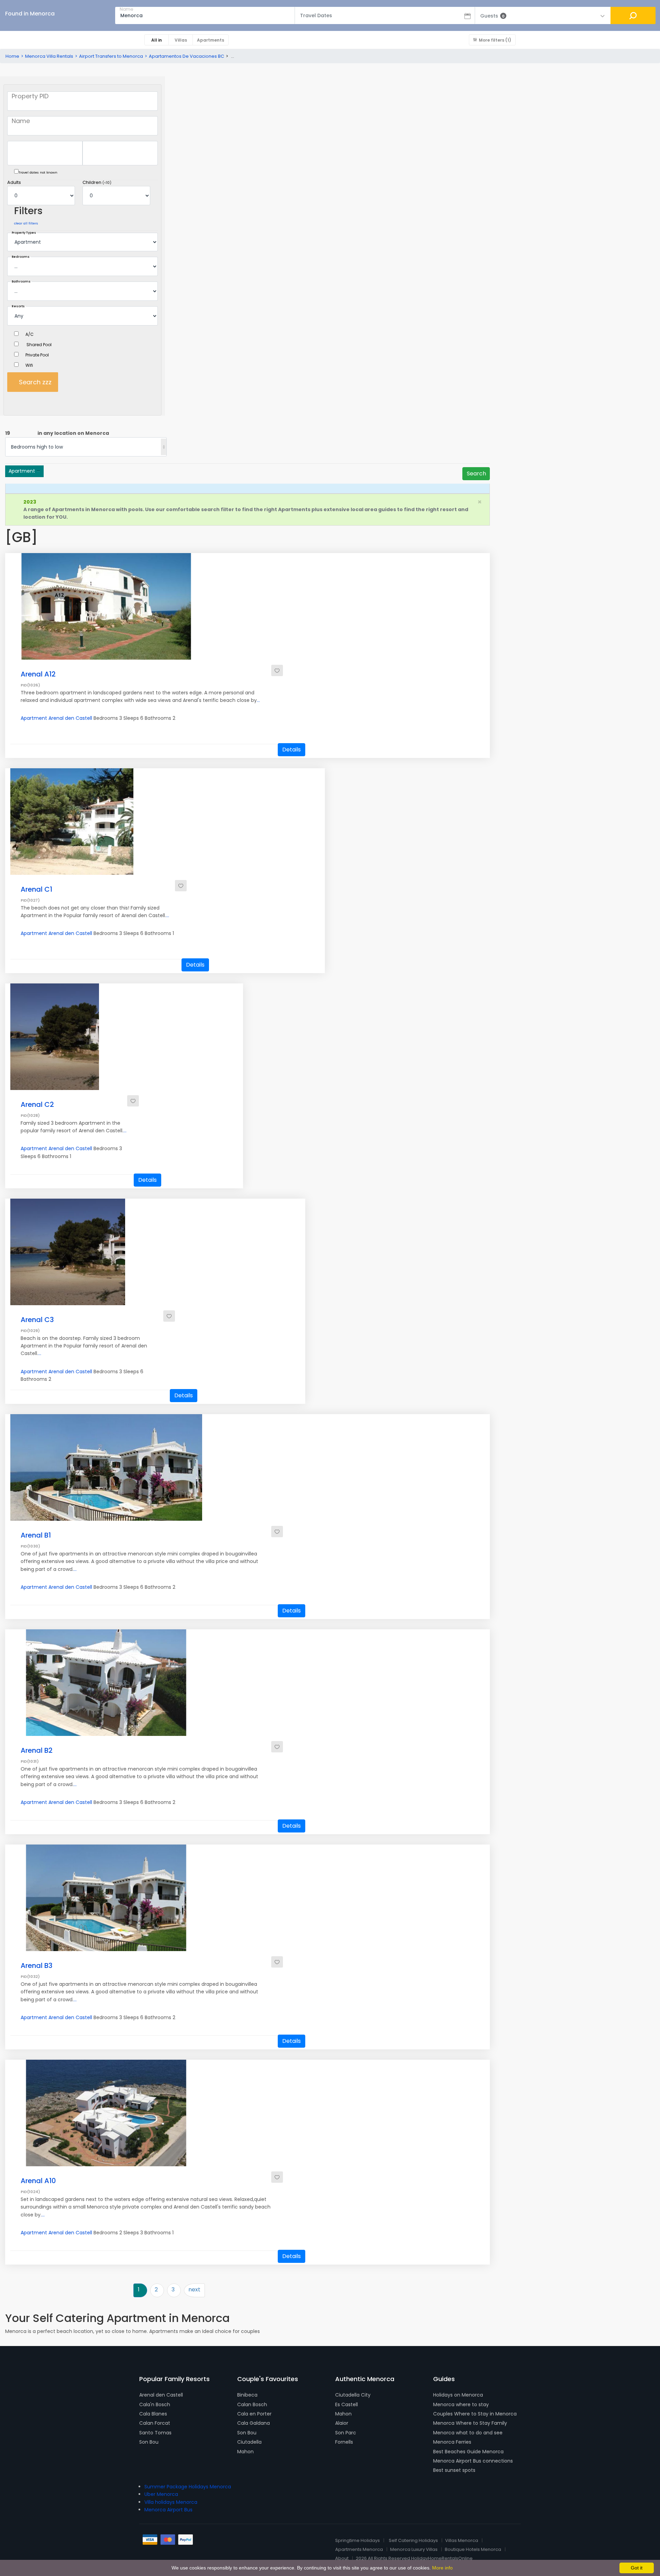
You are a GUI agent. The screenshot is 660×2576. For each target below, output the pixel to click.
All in (157, 40)
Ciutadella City (353, 2395)
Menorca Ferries (452, 2442)
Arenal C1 (36, 889)
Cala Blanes (153, 2414)
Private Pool (37, 355)
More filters (495, 40)
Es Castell (346, 2404)
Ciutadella (249, 2442)
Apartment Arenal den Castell (56, 718)
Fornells (344, 2442)
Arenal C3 (37, 1320)
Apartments (211, 40)
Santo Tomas (155, 2433)
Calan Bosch (252, 2404)
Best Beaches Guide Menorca (468, 2452)
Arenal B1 (36, 1535)
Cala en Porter (254, 2414)
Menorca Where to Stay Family (470, 2423)
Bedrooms (21, 257)
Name (126, 9)
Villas (181, 40)
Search (476, 474)
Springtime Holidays (357, 2540)
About (342, 2558)
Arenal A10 (38, 2181)
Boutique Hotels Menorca (473, 2549)
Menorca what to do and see (468, 2433)
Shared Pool (39, 345)
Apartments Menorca (359, 2549)
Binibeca (247, 2395)
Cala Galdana (254, 2423)
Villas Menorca (462, 2540)
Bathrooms (21, 282)
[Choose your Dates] (82, 153)
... (258, 700)
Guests (492, 16)
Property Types (24, 233)
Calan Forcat (155, 2423)
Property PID (30, 96)
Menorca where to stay (461, 2404)
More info (442, 2568)
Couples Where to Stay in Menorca (475, 2414)
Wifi (29, 365)
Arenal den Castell (161, 2395)
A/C (30, 334)
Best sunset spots (454, 2470)
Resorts (18, 306)
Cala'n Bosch (155, 2404)
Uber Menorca (161, 2494)
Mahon (245, 2452)
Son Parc (346, 2433)
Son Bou (149, 2442)
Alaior (342, 2423)
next (194, 2289)
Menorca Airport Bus (168, 2510)
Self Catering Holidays (413, 2540)
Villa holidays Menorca (171, 2502)
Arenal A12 (38, 674)
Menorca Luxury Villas (414, 2549)
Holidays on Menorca (458, 2395)
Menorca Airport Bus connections (473, 2461)
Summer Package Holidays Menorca (188, 2487)
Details (291, 750)
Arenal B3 (37, 1966)
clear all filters (26, 223)
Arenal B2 (37, 1750)
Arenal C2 (37, 1104)
